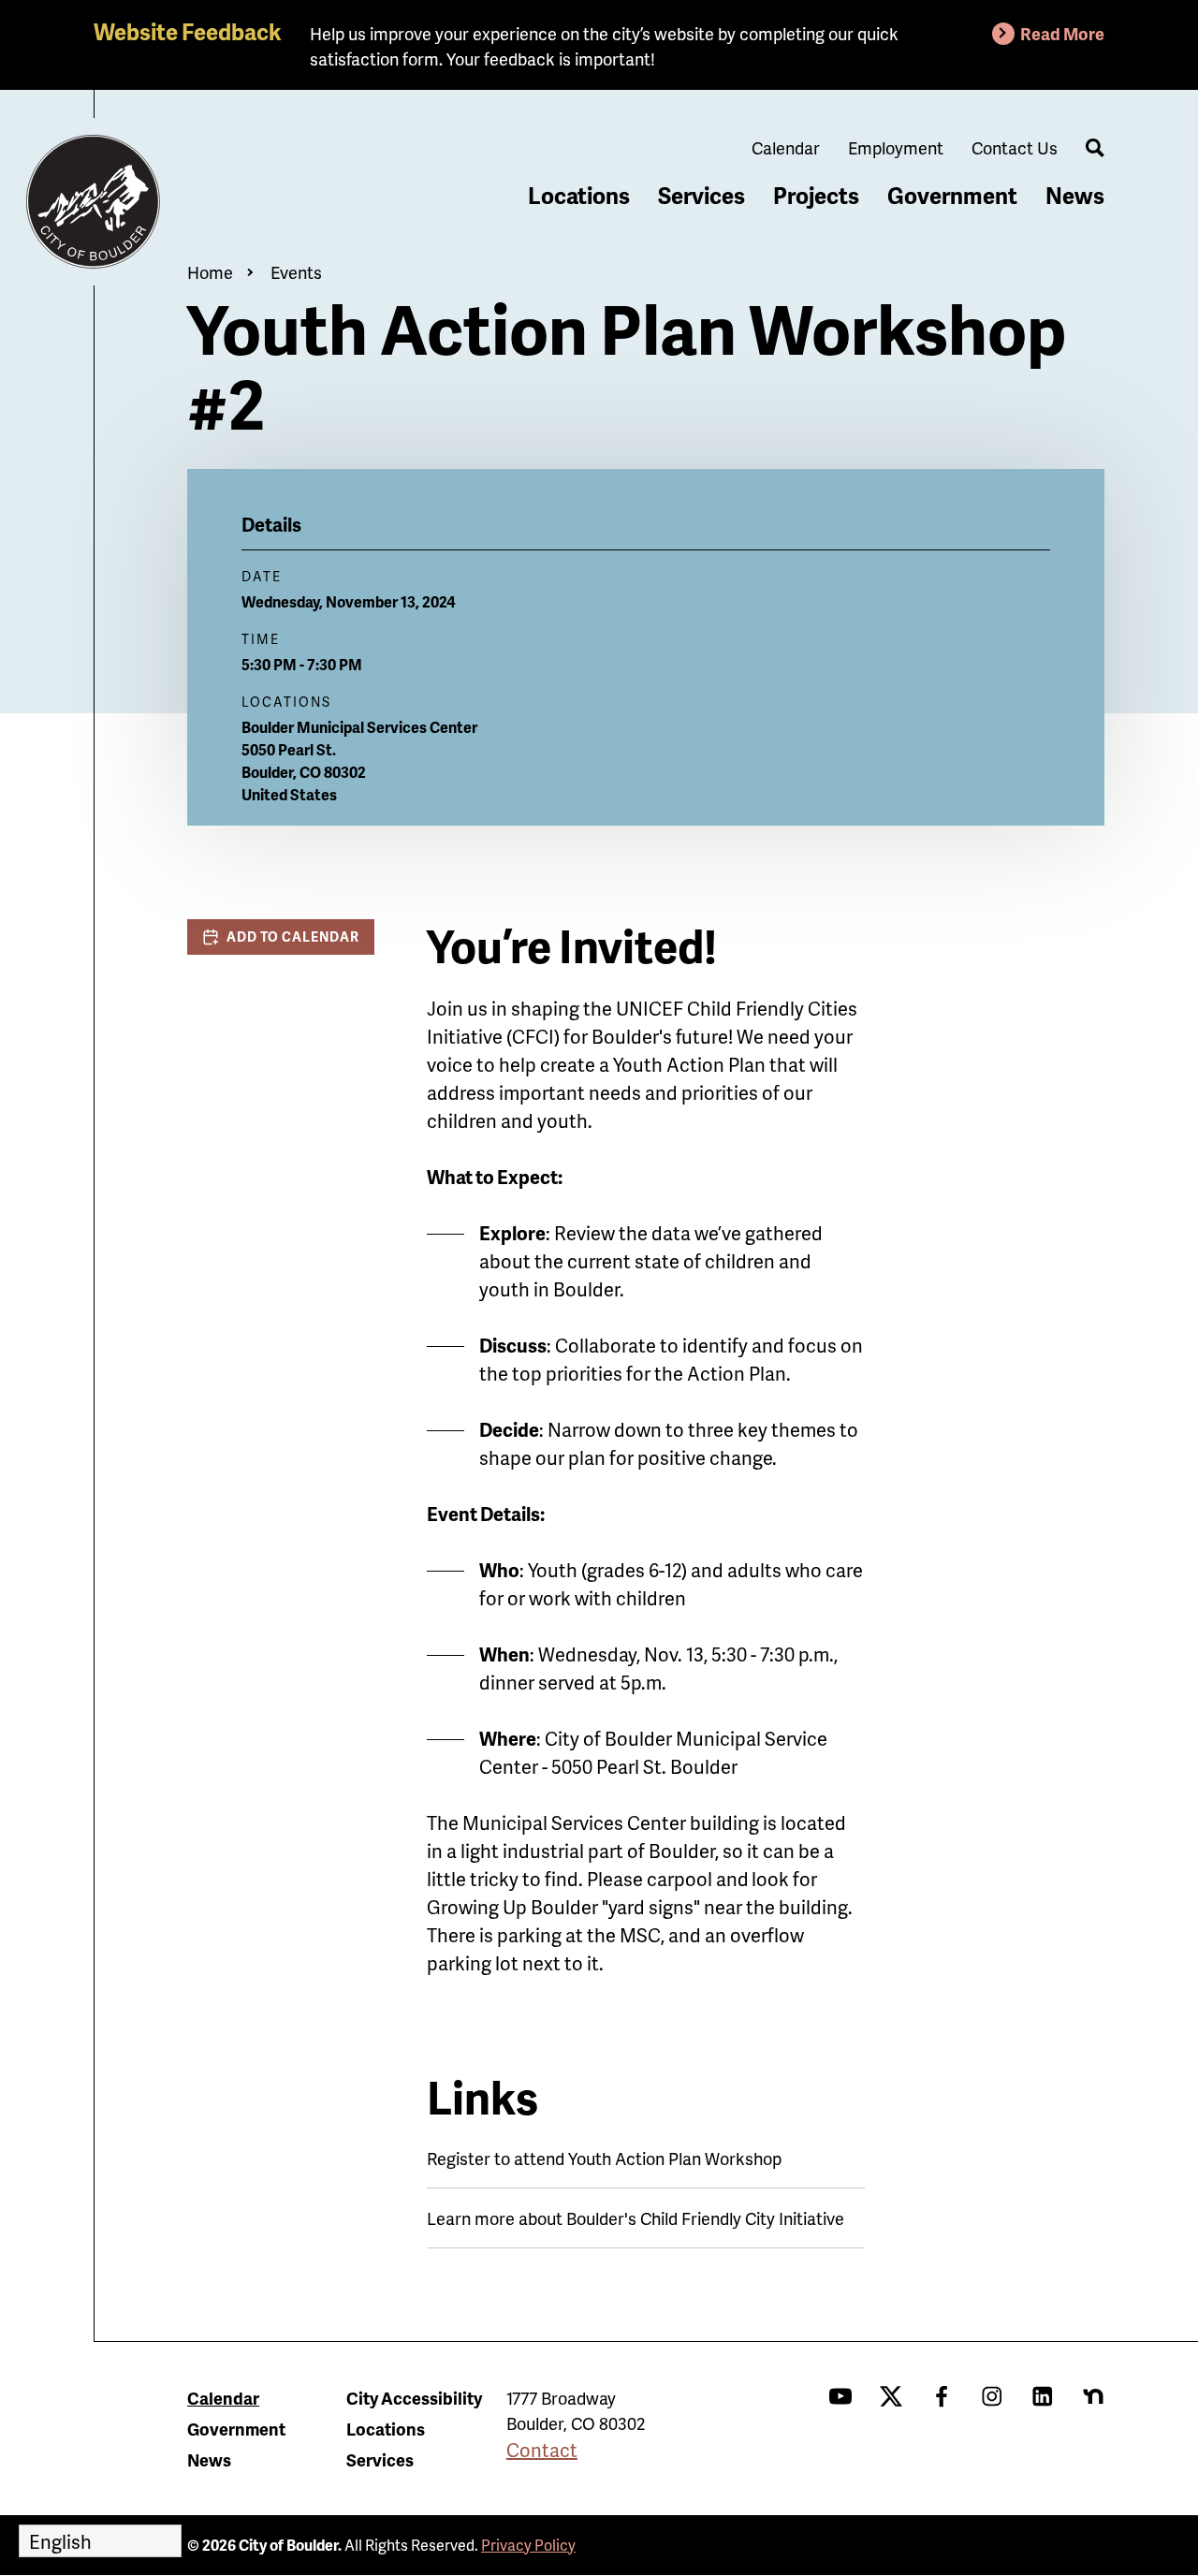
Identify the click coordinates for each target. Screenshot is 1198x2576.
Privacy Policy (528, 2545)
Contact (542, 2450)
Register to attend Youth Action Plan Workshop (604, 2158)
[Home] (94, 202)
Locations (579, 195)
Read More (1062, 33)
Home (210, 272)
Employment (896, 147)
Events (296, 272)
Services (701, 195)
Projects (816, 195)
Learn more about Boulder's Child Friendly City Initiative (636, 2218)
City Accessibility (414, 2398)
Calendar (786, 147)
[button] (281, 937)
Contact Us (1015, 147)
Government (952, 195)
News (1075, 195)
